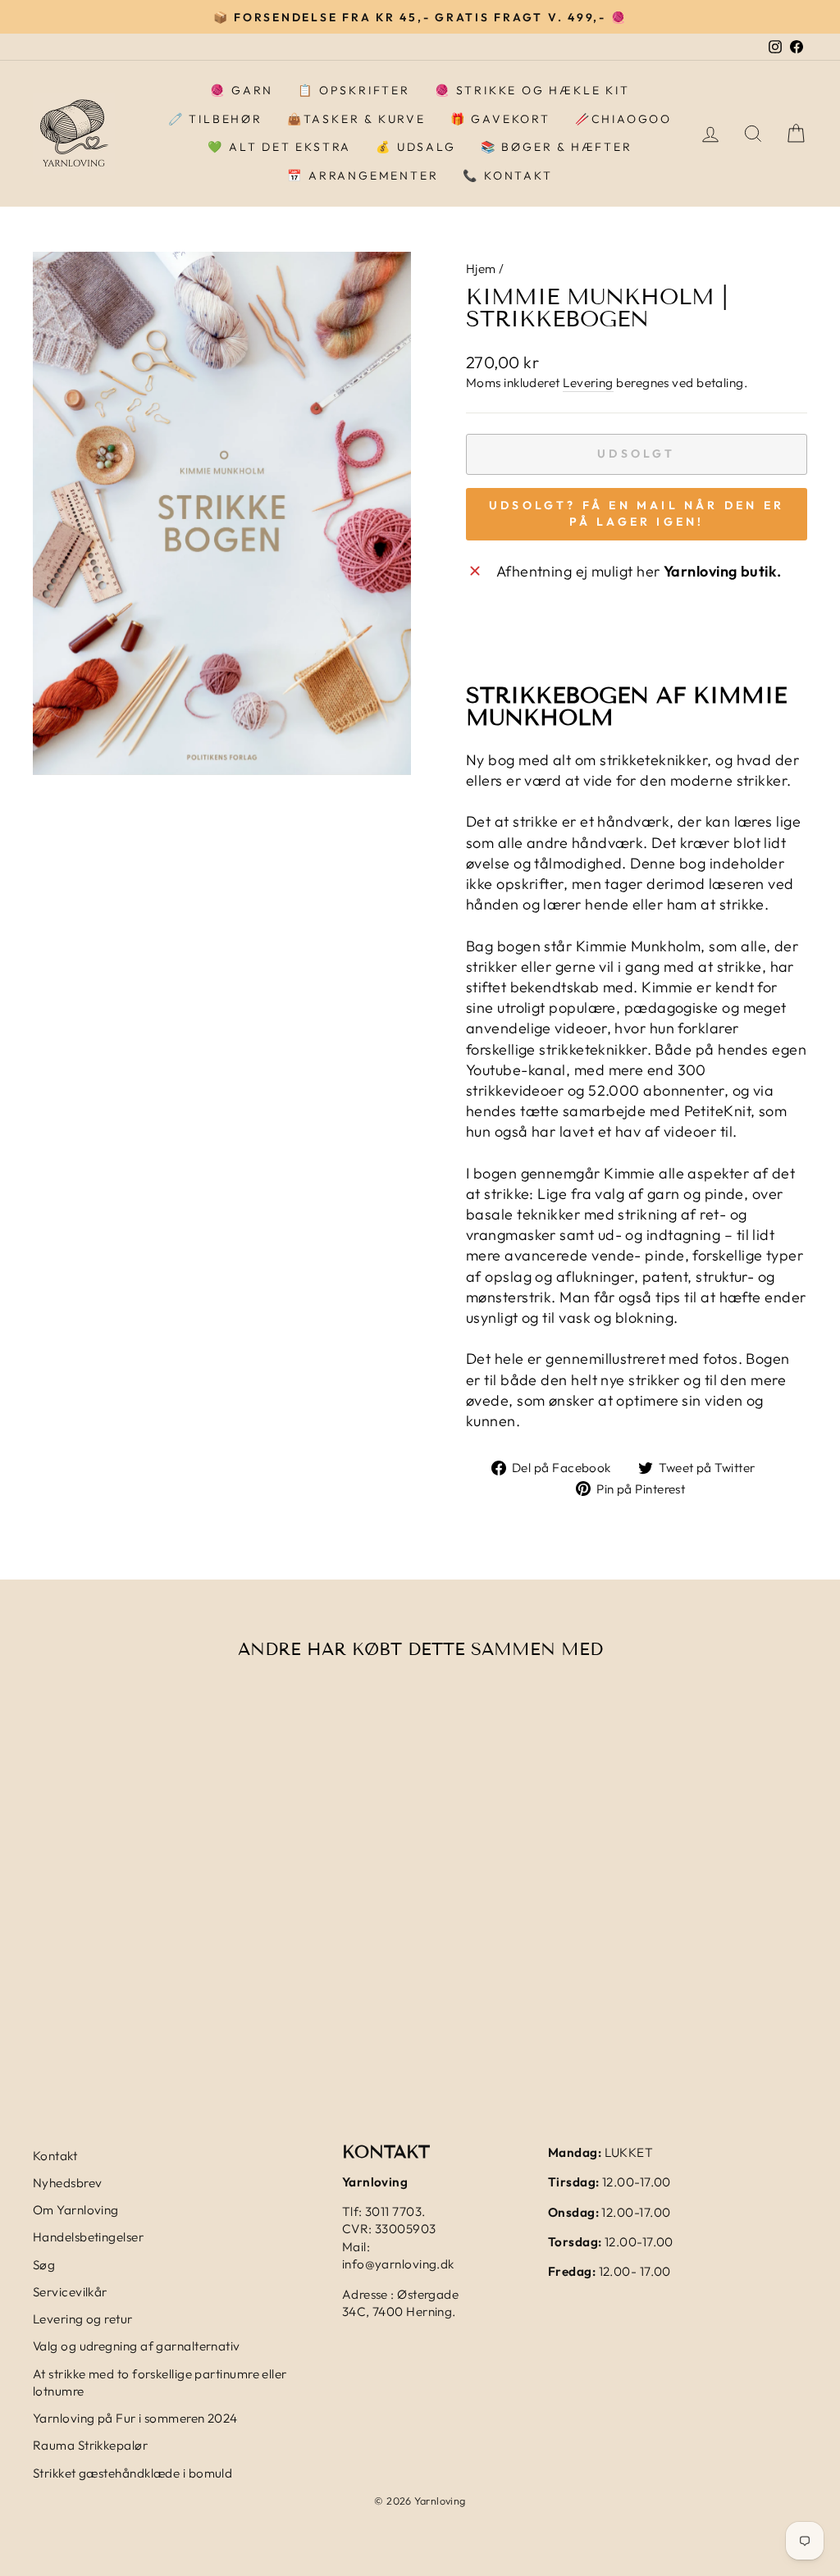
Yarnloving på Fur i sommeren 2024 (135, 2418)
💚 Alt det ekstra (279, 147)
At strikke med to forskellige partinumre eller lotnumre (160, 2382)
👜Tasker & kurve (356, 119)
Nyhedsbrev (68, 2183)
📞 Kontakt (507, 176)
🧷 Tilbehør (215, 119)
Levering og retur (83, 2319)
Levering (588, 383)
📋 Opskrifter (354, 90)
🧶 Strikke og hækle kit (532, 90)
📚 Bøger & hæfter (557, 147)
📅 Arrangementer (363, 176)
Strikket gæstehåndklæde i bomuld (132, 2473)
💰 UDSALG (415, 147)
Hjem (481, 269)
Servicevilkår (70, 2292)
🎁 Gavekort (500, 119)
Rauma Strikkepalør (90, 2445)
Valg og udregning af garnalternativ (137, 2346)
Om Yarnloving (76, 2210)
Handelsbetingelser (88, 2237)
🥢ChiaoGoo (623, 119)
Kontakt (55, 2156)
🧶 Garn (242, 90)
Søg (44, 2265)
